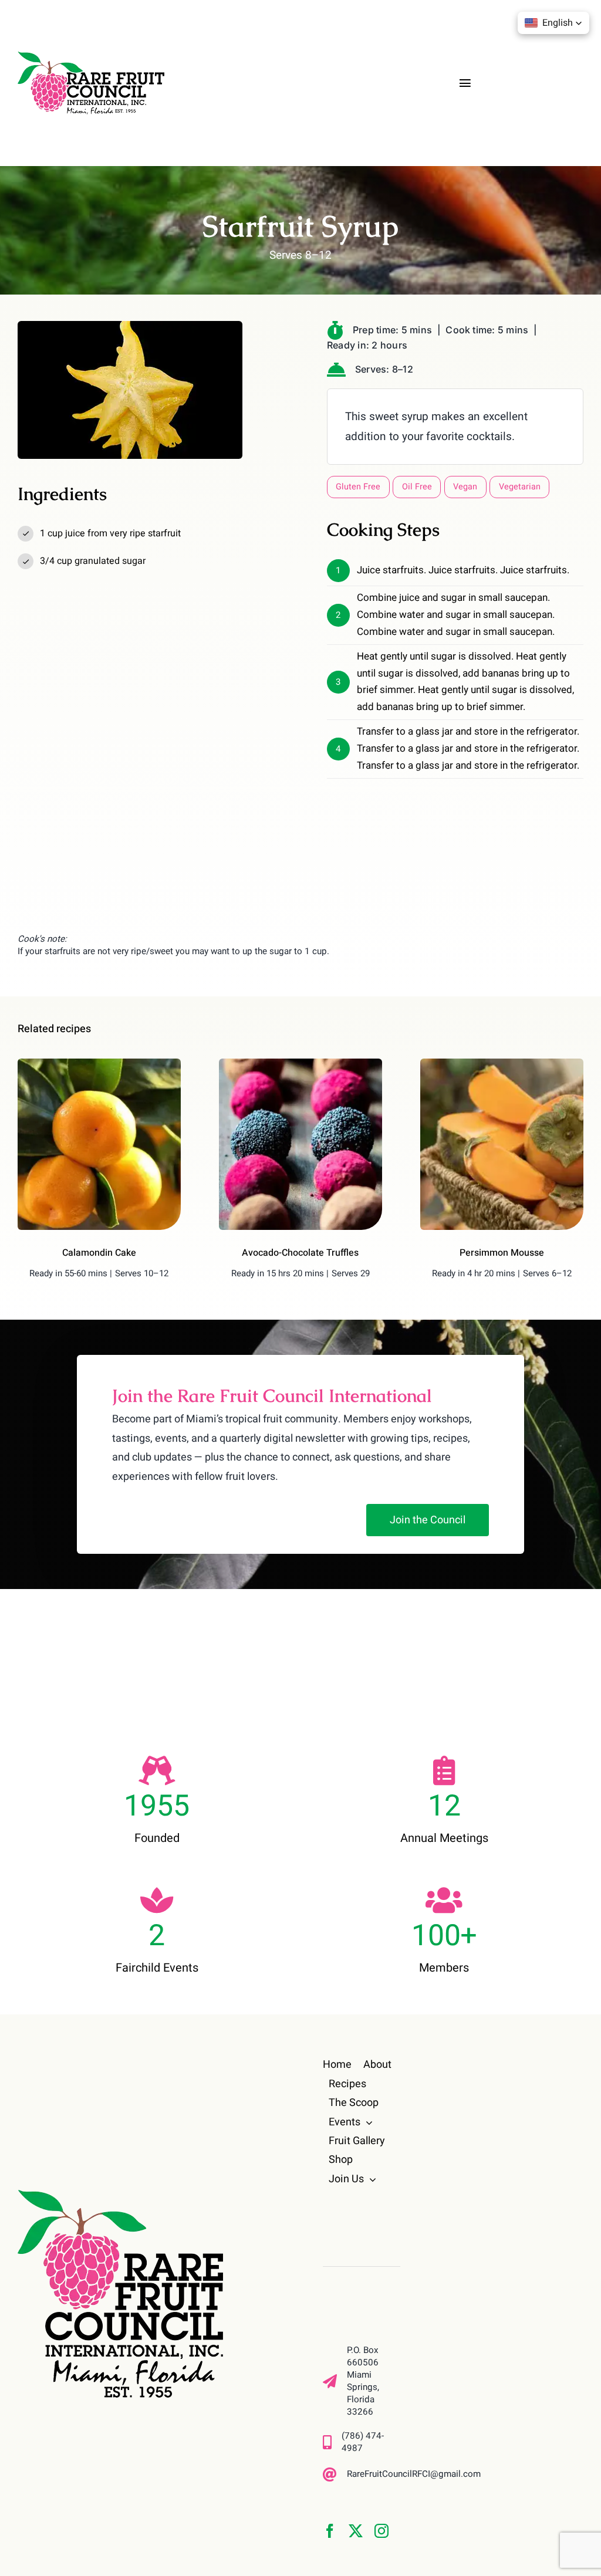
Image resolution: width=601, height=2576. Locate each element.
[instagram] (381, 2531)
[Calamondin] (99, 1064)
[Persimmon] (502, 1064)
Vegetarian (520, 487)
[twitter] (356, 2531)
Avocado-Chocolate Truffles (300, 1253)
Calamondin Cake (99, 1253)
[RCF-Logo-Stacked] (120, 2195)
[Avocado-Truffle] (300, 1064)
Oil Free (417, 487)
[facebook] (330, 2531)
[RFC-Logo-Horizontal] (91, 57)
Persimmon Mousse (502, 1253)
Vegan (465, 487)
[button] (553, 23)
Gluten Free (358, 487)
